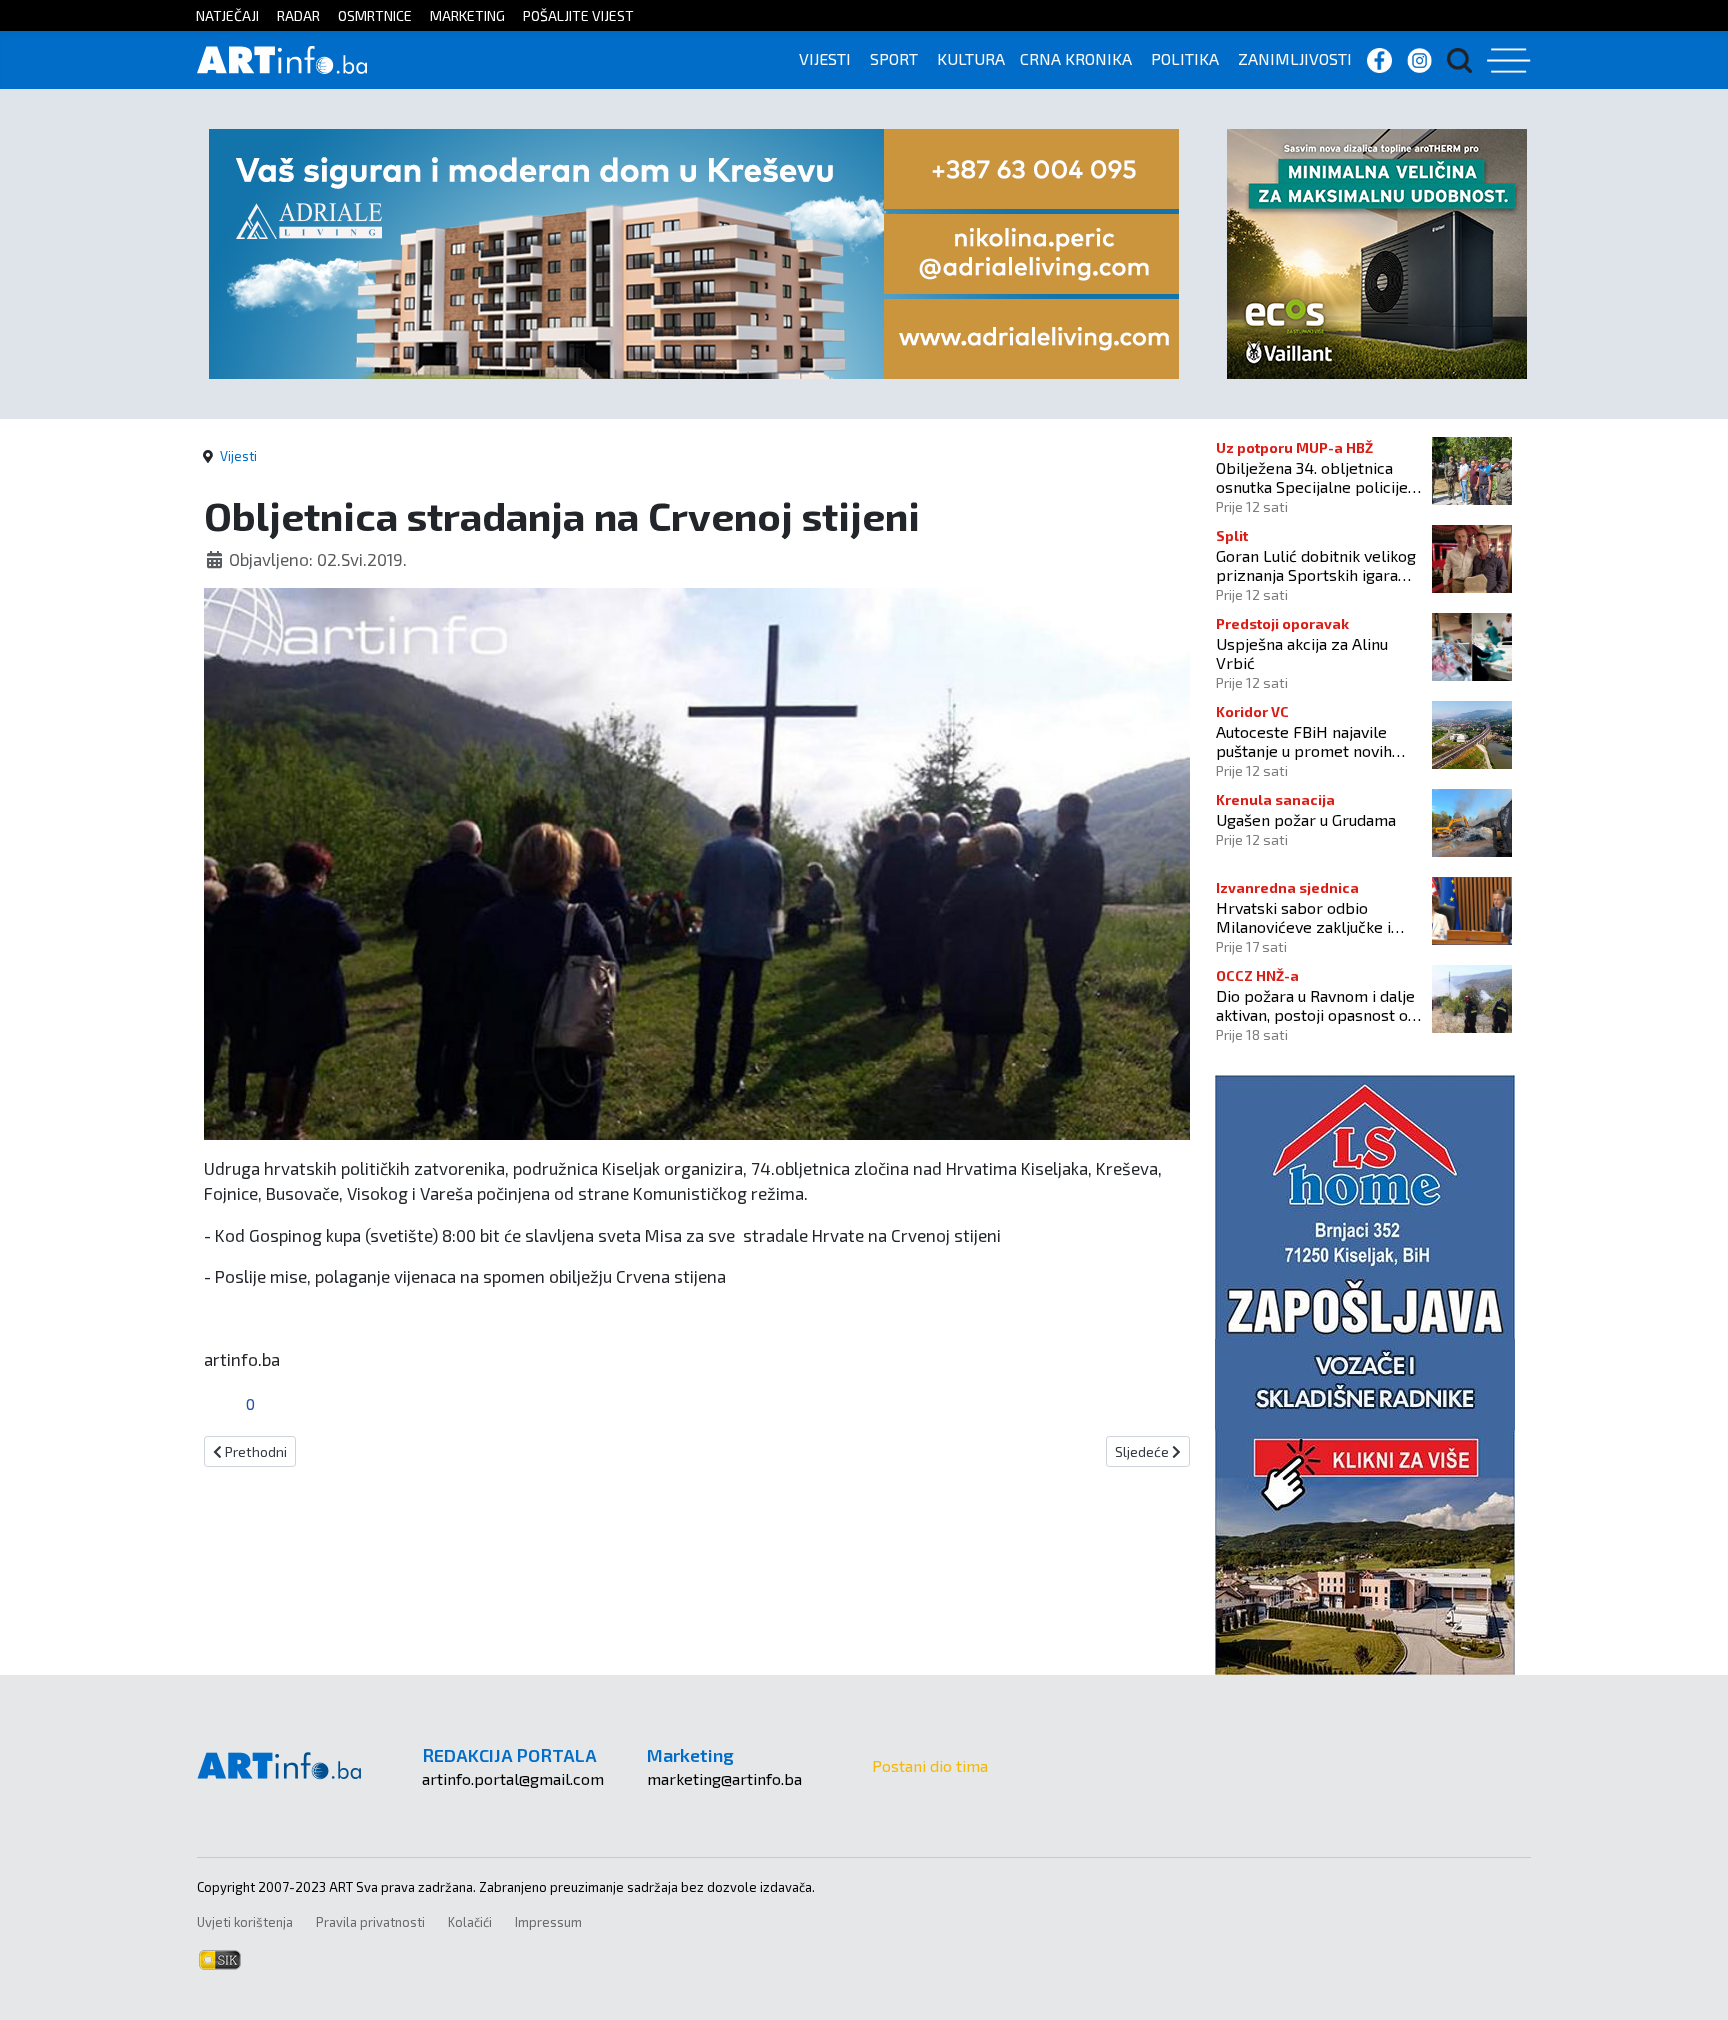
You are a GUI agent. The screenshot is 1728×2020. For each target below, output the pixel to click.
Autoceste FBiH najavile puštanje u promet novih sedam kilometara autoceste (1318, 741)
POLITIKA (1185, 58)
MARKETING (467, 15)
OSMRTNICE (375, 15)
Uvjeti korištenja (245, 1922)
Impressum (548, 1922)
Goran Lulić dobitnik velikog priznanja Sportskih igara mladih (1316, 565)
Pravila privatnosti (370, 1922)
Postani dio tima (930, 1765)
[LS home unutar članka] (1365, 1372)
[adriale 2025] (694, 251)
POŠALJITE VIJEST (578, 15)
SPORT (894, 58)
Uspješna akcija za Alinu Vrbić (1302, 653)
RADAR (298, 15)
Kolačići (470, 1922)
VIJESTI (825, 58)
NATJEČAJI (227, 15)
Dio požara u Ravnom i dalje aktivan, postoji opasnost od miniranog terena (1316, 1005)
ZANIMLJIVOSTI (1295, 58)
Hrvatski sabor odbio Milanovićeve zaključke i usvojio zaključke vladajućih (1314, 917)
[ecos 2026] (1377, 251)
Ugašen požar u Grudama (1306, 819)
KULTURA (971, 58)
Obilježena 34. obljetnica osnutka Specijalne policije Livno (1312, 477)
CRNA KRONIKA (1076, 58)
